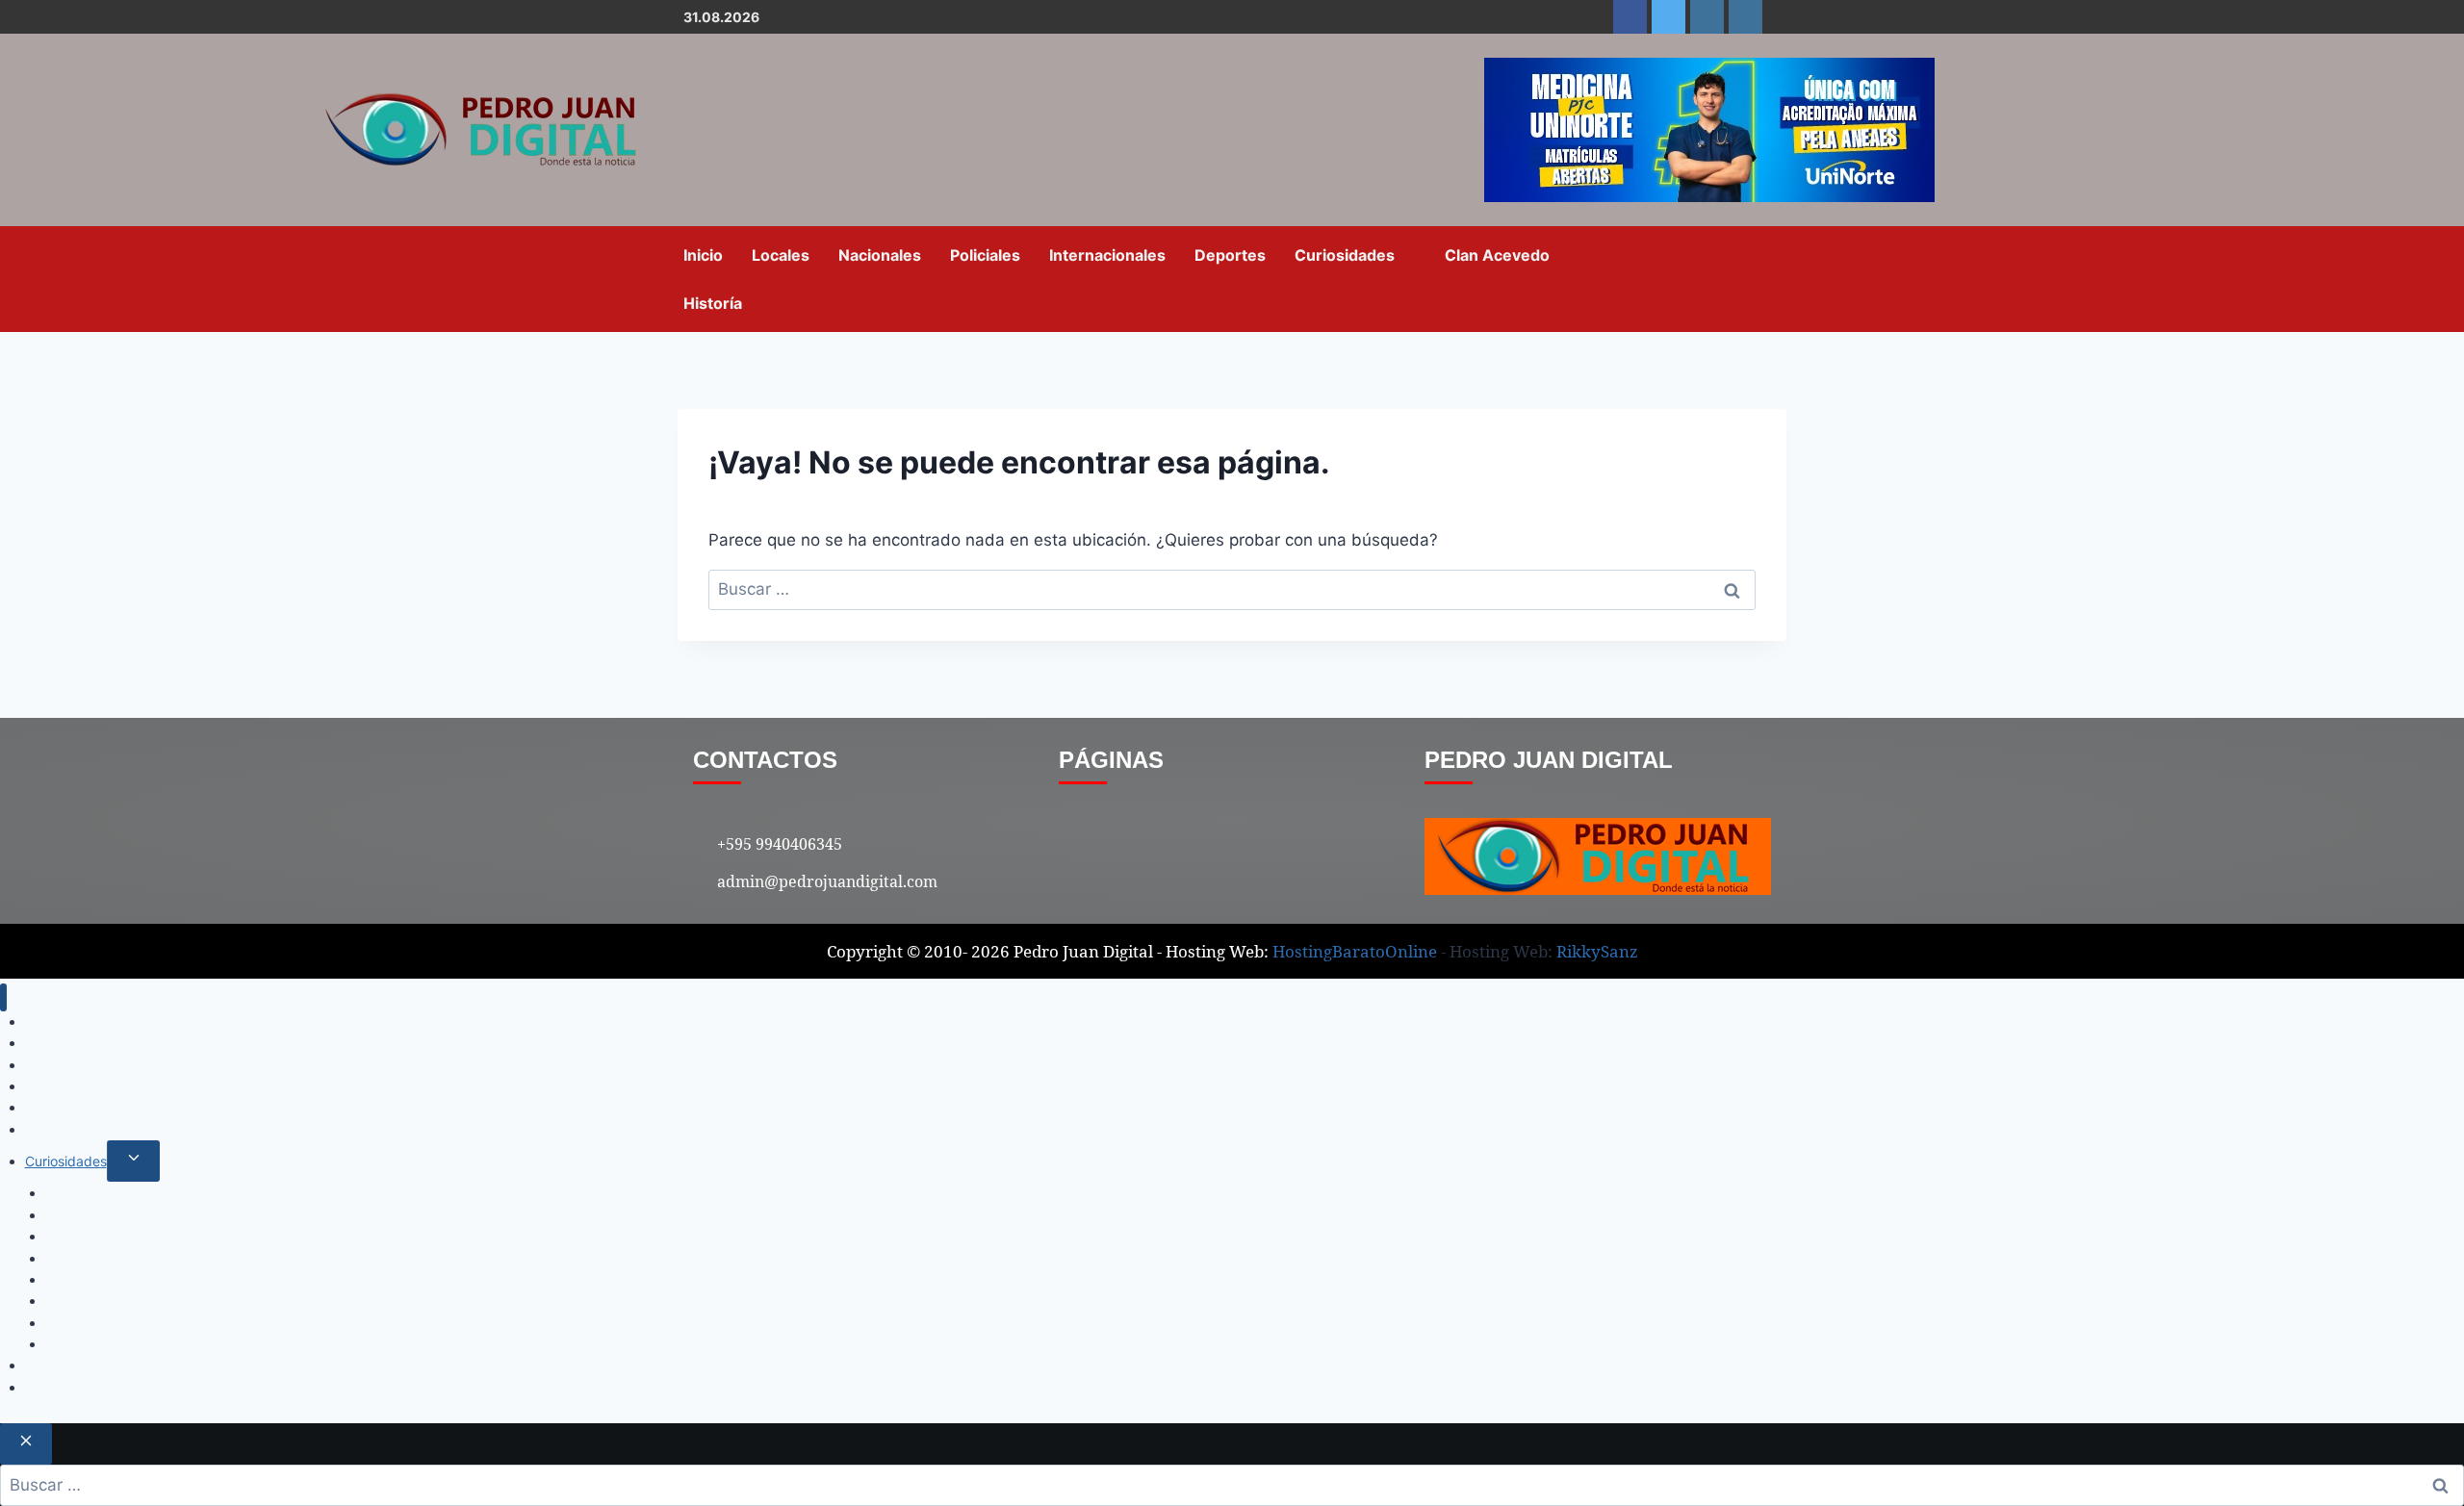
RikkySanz (1597, 951)
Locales (781, 255)
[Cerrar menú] (3, 997)
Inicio (703, 255)
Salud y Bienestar (100, 1258)
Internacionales (1107, 255)
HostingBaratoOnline (1355, 951)
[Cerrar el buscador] (26, 1444)
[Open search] (1766, 278)
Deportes (1230, 255)
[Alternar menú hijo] (133, 1161)
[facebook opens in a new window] (1630, 17)
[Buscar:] (1232, 589)
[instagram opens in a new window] (1707, 17)
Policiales (985, 255)
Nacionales (880, 255)
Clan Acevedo (1497, 255)
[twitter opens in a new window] (1668, 17)
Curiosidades (1345, 255)
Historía (713, 303)
